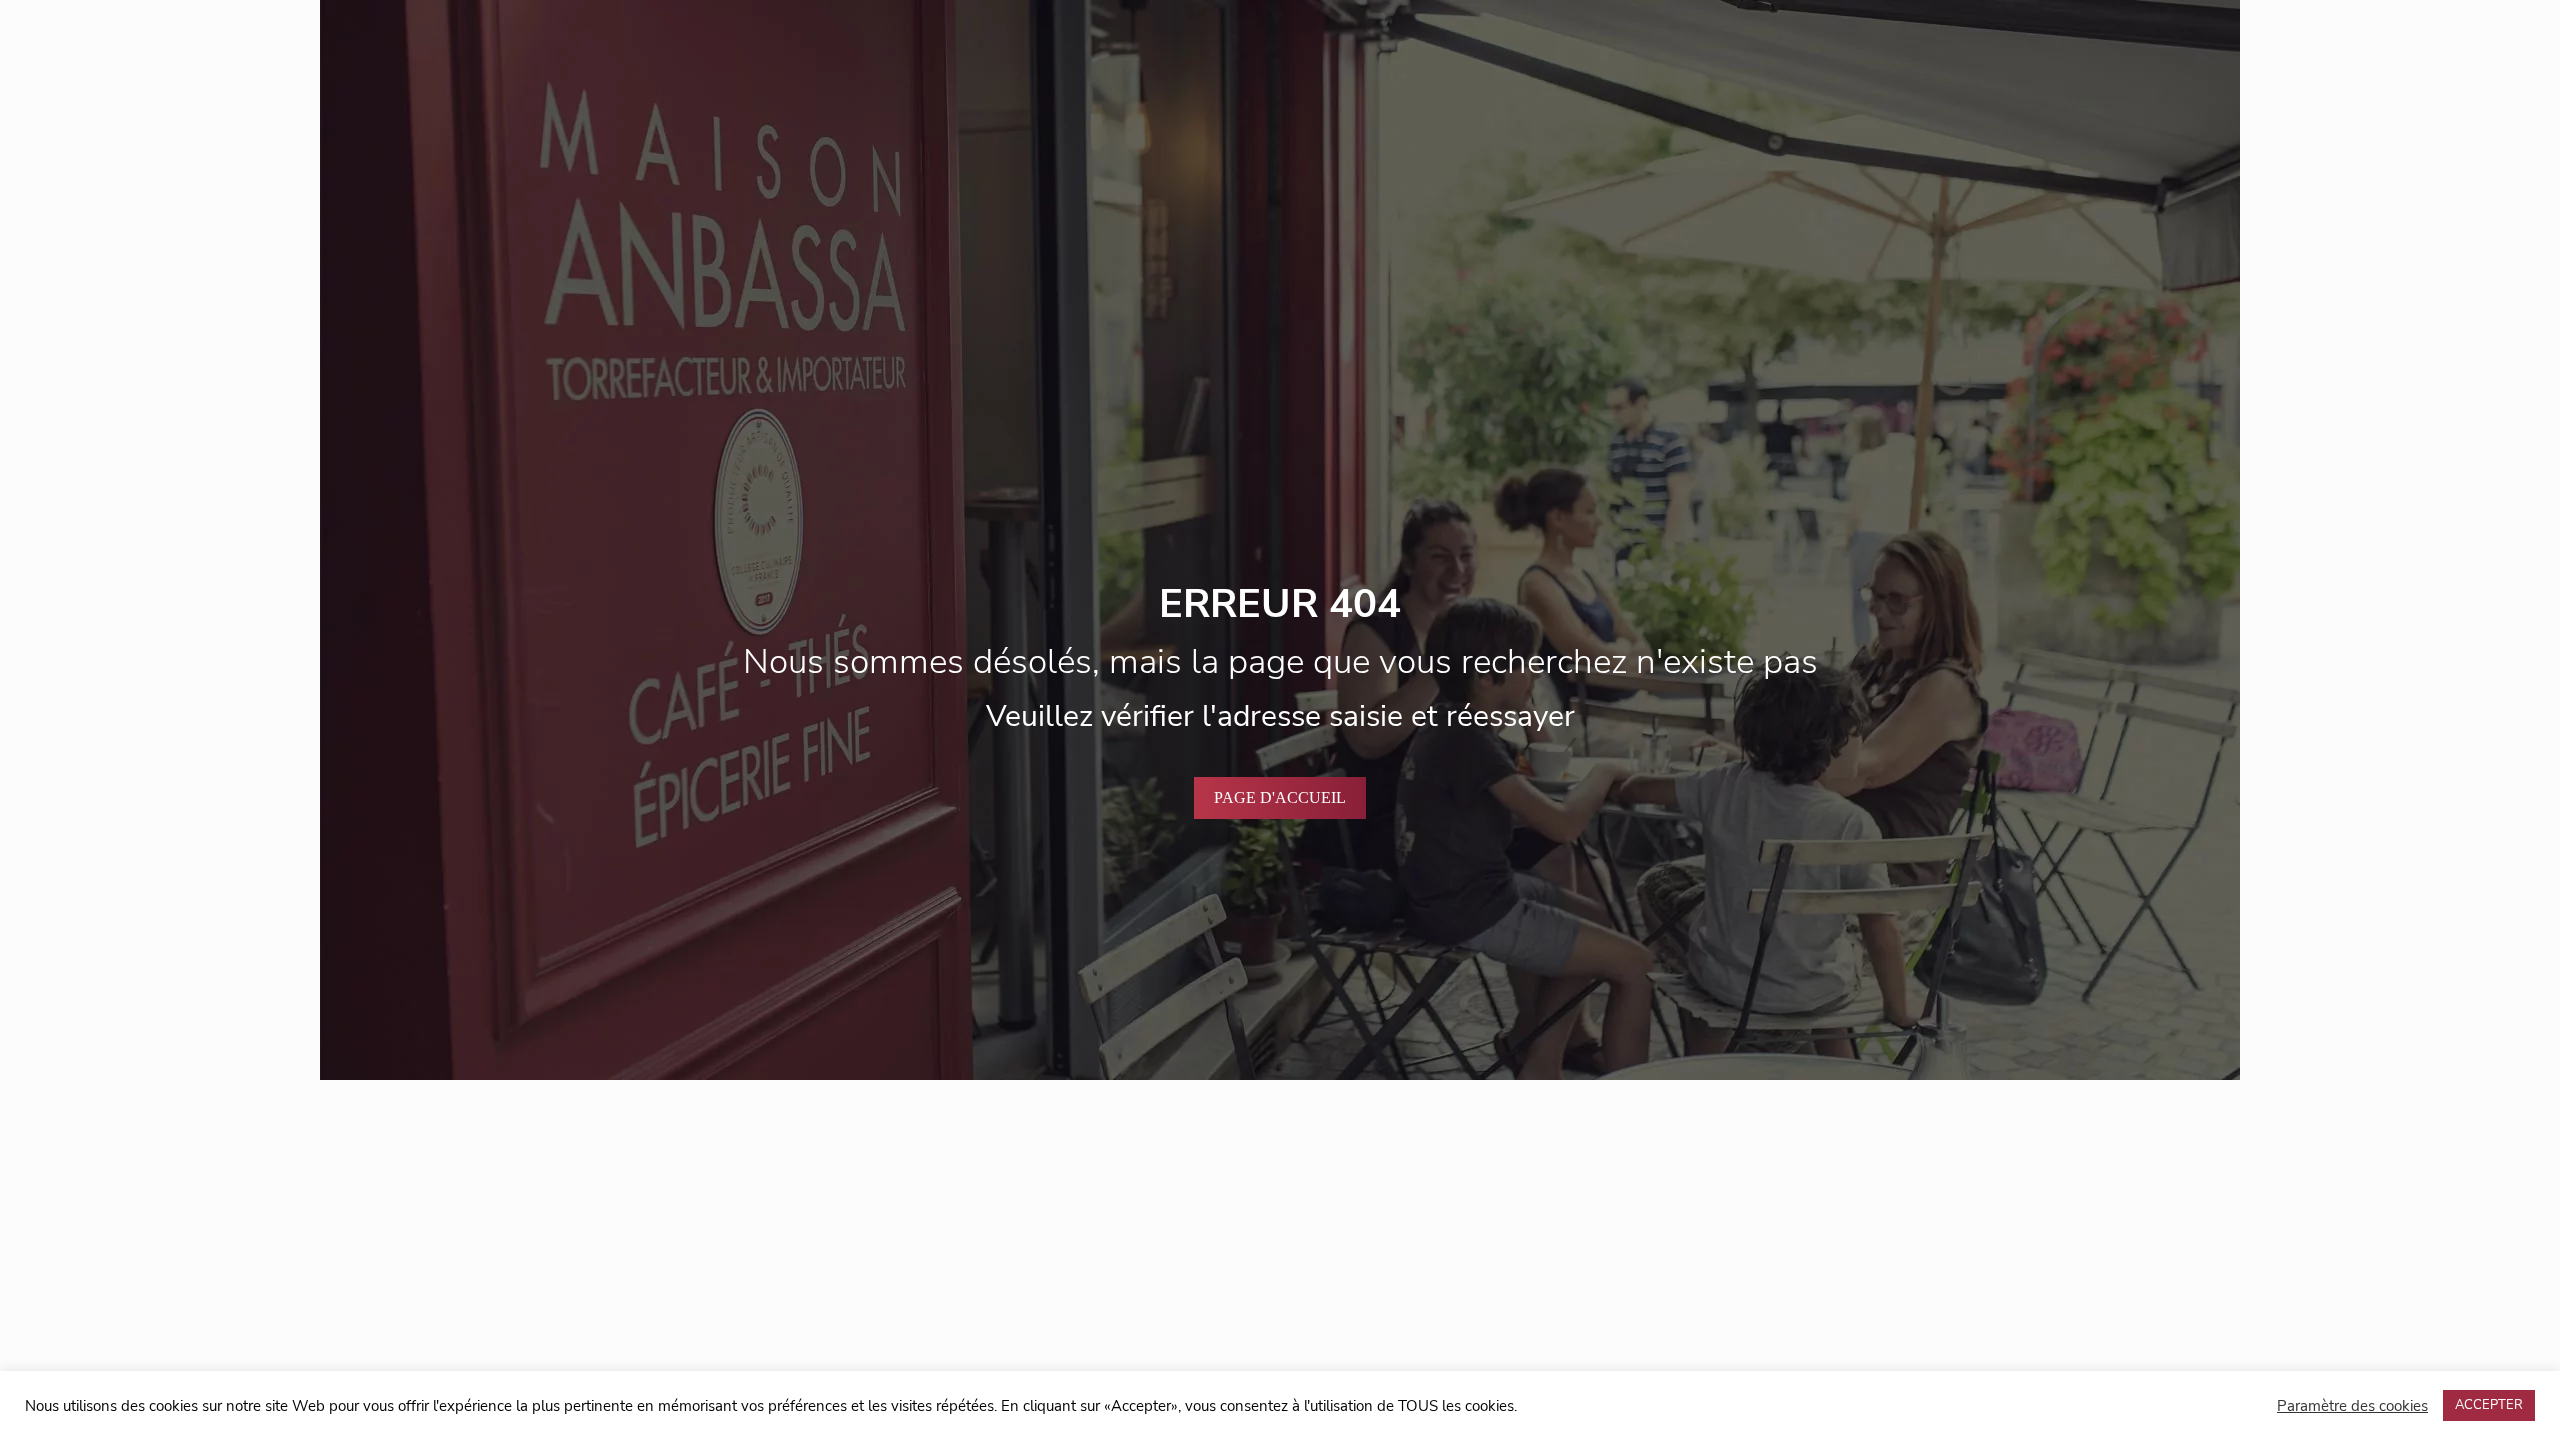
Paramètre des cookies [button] (2352, 1406)
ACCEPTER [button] (2489, 1405)
